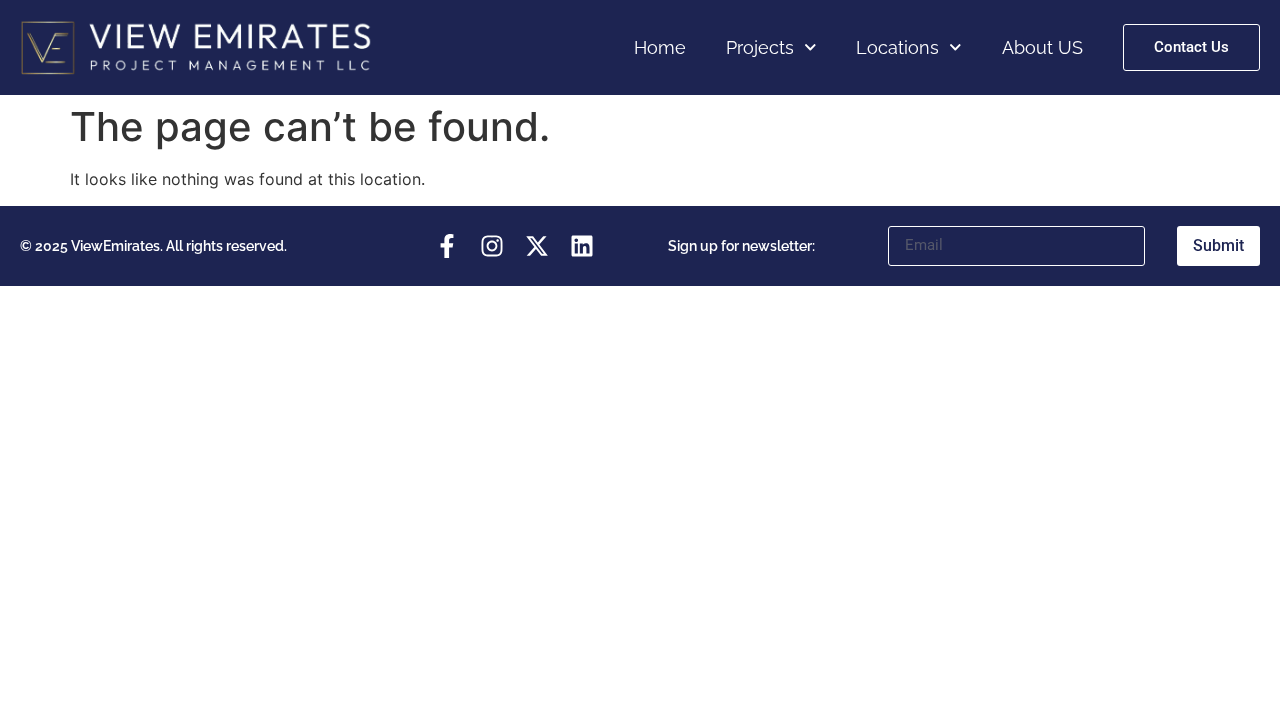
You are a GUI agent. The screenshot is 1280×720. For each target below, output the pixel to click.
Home (660, 47)
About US (1042, 47)
